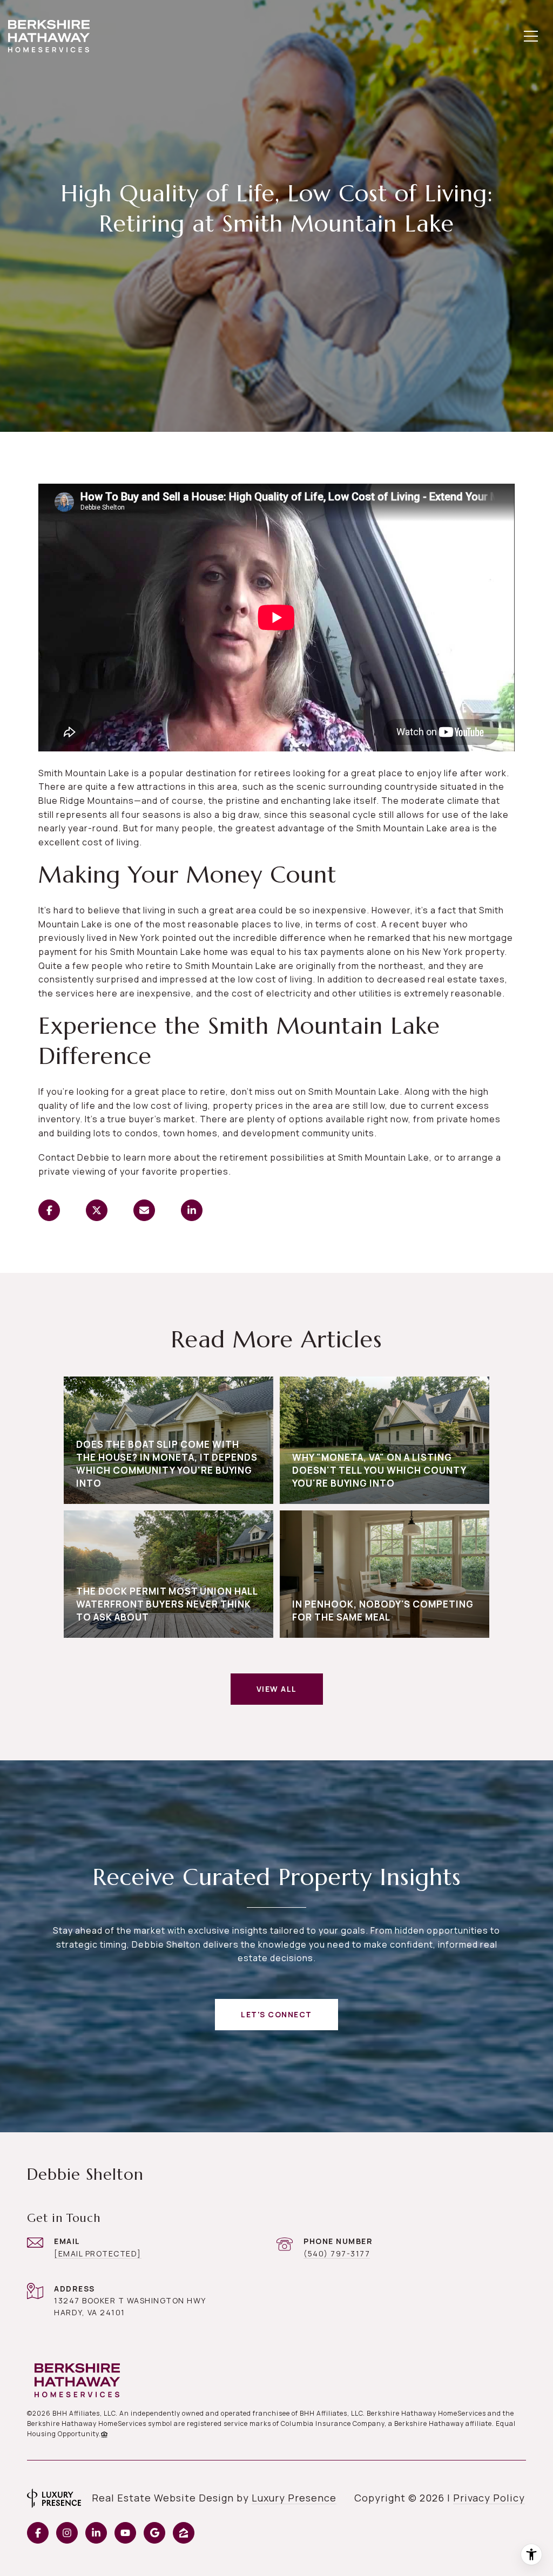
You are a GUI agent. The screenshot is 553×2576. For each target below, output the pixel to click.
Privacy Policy (489, 2498)
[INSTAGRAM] (67, 2533)
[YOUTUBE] (125, 2533)
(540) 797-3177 (337, 2253)
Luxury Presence (294, 2498)
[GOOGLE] (154, 2533)
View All (277, 1689)
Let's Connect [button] (276, 2014)
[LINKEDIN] (96, 2533)
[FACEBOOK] (38, 2533)
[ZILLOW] (184, 2533)
